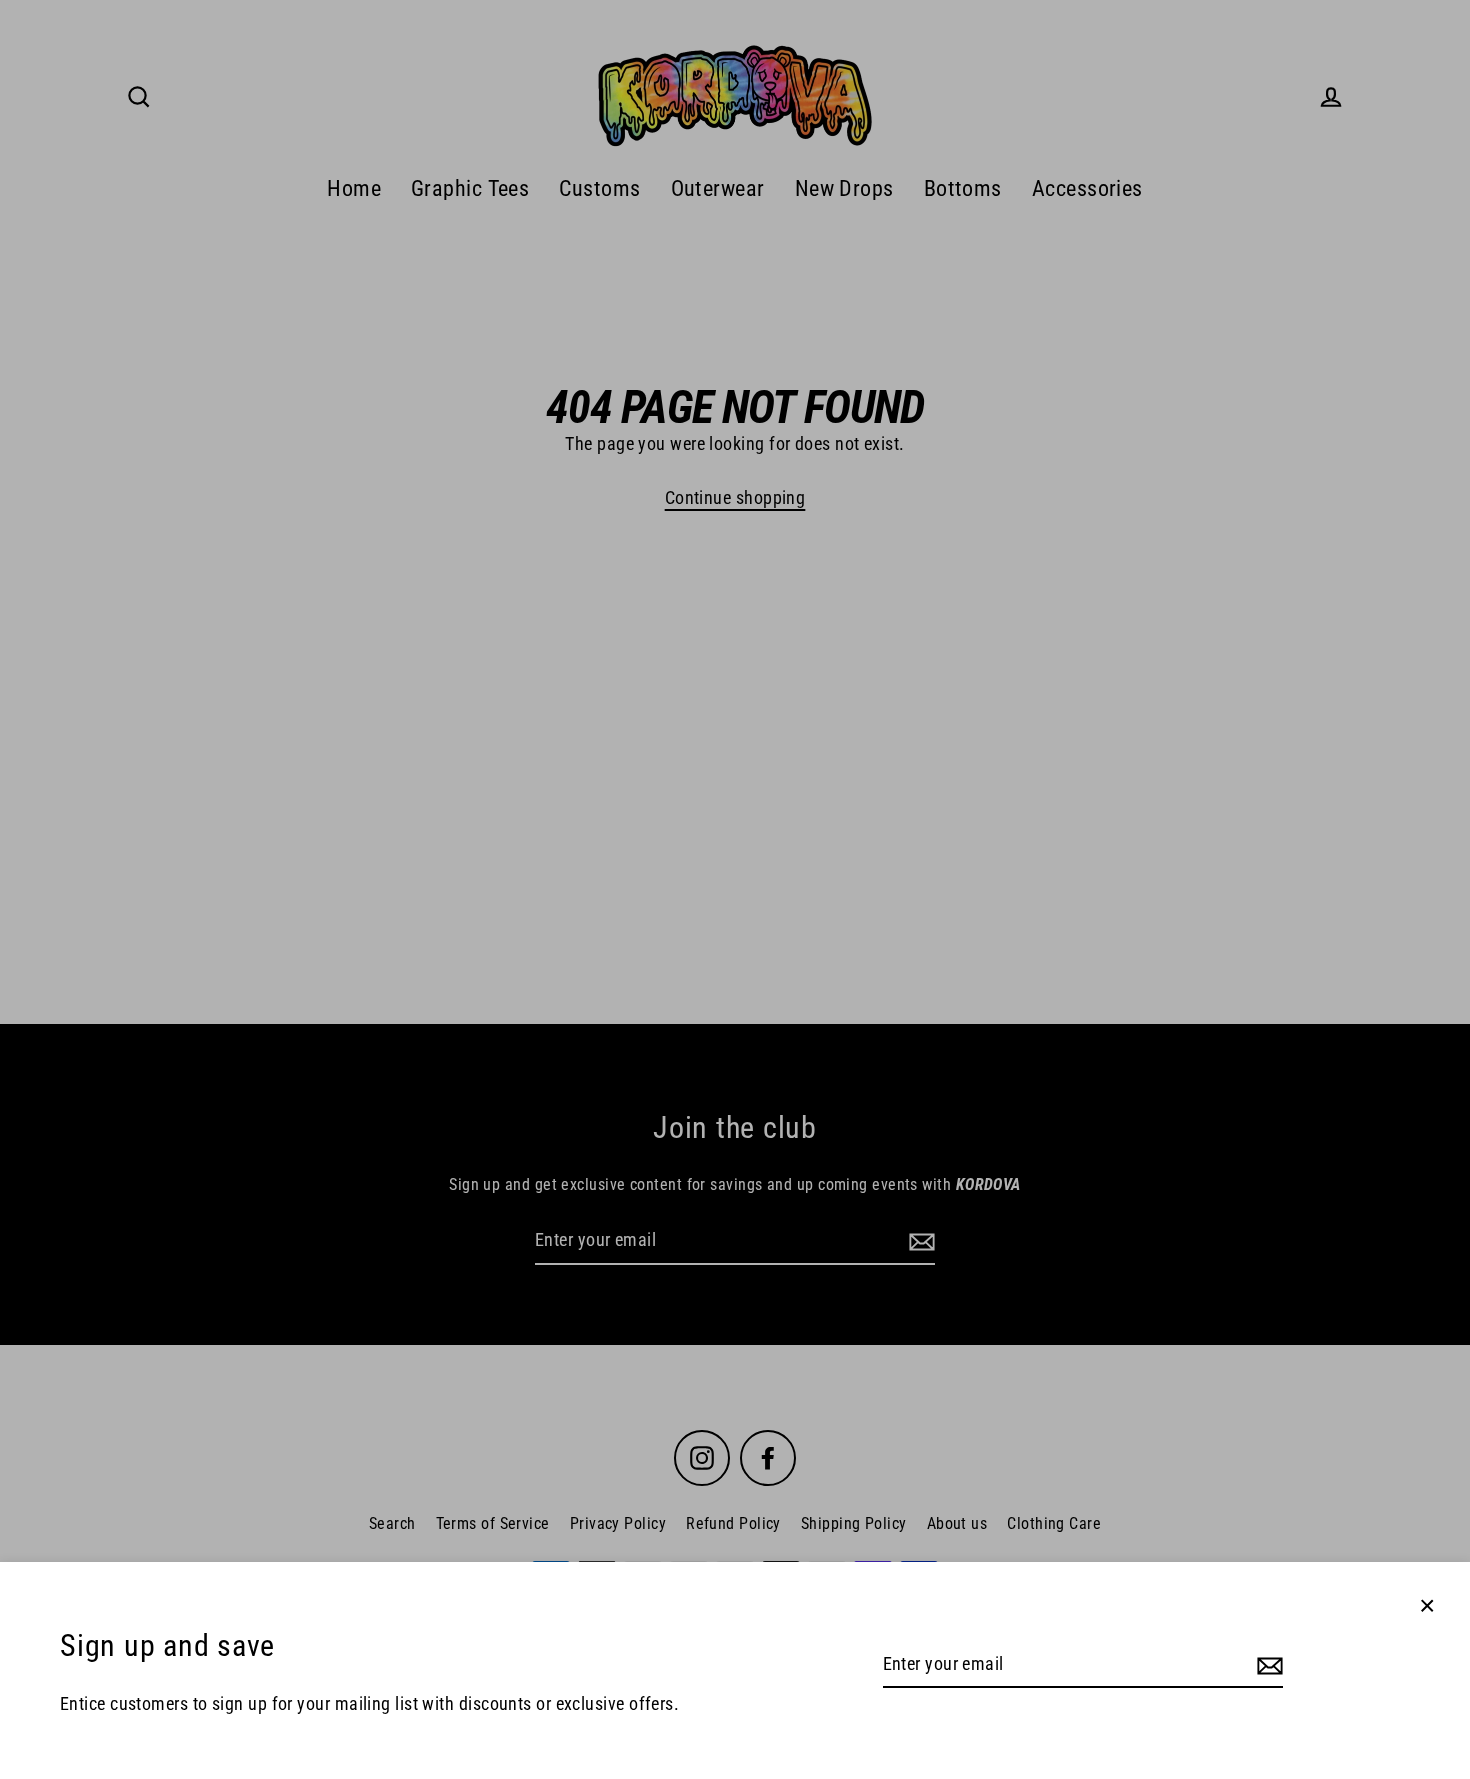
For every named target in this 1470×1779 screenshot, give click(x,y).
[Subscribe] (1267, 1665)
